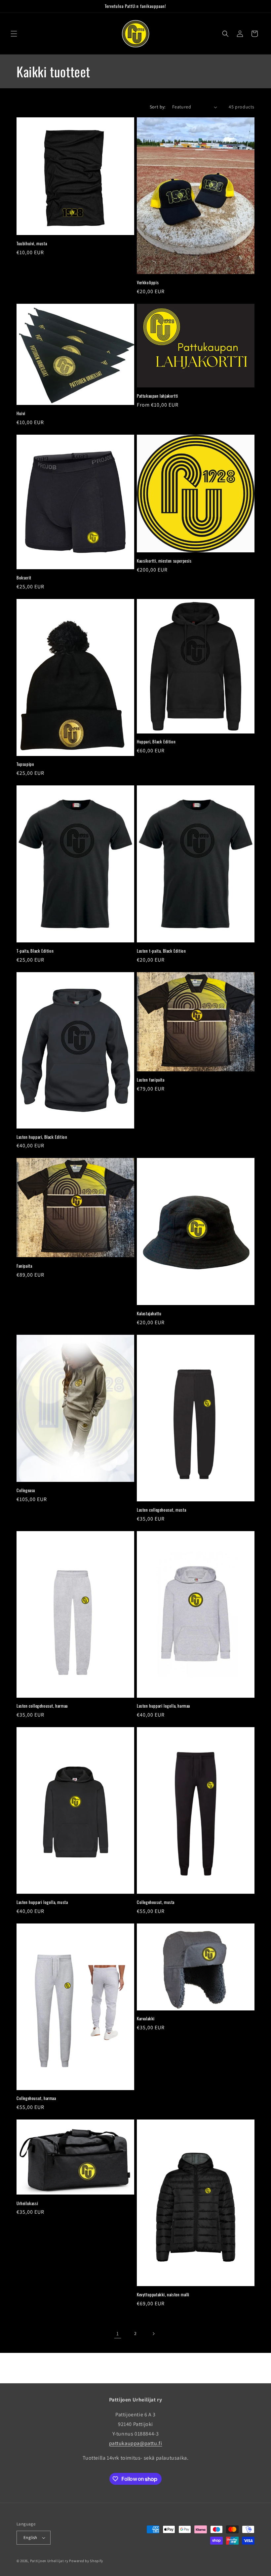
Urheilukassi (27, 2203)
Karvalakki (146, 2019)
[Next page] (153, 2334)
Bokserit (24, 578)
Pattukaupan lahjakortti (157, 396)
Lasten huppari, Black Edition (42, 1137)
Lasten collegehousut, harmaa (42, 1706)
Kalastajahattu (149, 1313)
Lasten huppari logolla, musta (42, 1902)
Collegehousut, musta (156, 1902)
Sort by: (158, 107)
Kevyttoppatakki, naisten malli (163, 2295)
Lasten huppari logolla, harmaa (163, 1706)
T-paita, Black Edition (35, 951)
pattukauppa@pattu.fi (136, 2443)
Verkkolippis (148, 282)
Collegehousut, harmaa (36, 2098)
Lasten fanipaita (151, 1080)
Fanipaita (24, 1266)
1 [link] (118, 2334)
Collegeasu (26, 1490)
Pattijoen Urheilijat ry (49, 2561)
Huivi (21, 413)
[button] (14, 34)
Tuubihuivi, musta (32, 243)
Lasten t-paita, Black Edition (161, 951)
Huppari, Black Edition (156, 742)
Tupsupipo (25, 764)
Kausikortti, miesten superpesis (164, 561)
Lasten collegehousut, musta (161, 1510)
